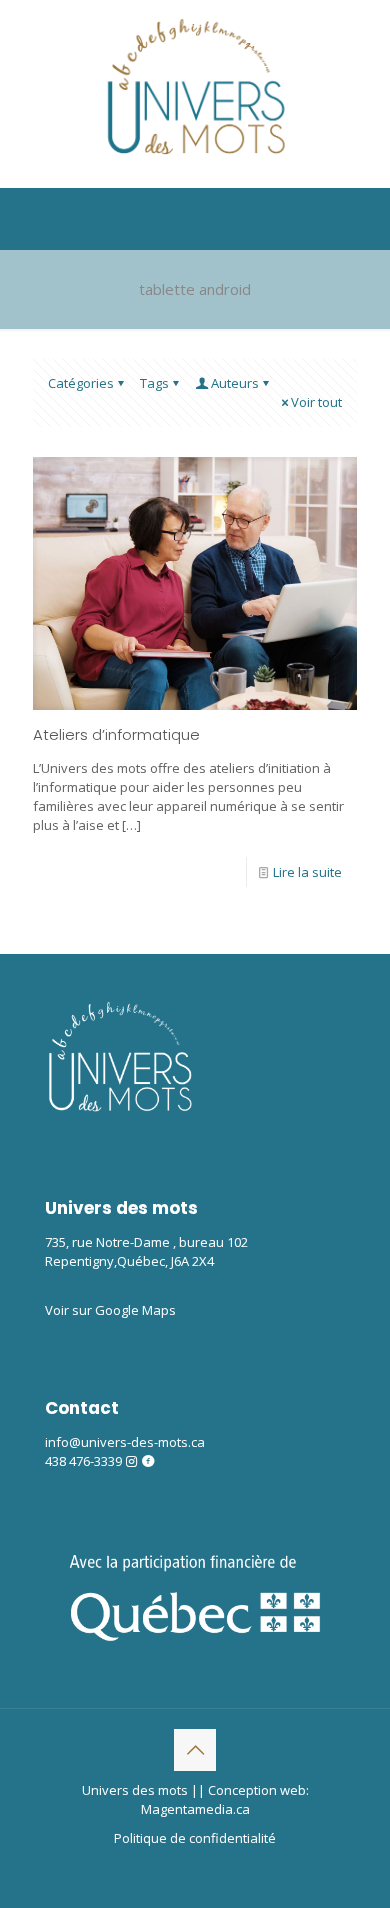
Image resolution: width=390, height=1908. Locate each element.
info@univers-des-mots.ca (125, 1442)
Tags (154, 383)
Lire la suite (307, 872)
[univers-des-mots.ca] (195, 88)
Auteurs (235, 383)
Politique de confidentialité (195, 1838)
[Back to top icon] (195, 1750)
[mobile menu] (363, 40)
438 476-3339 (83, 1461)
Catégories (81, 383)
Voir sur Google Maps (110, 1310)
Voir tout (316, 402)
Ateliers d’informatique (116, 734)
